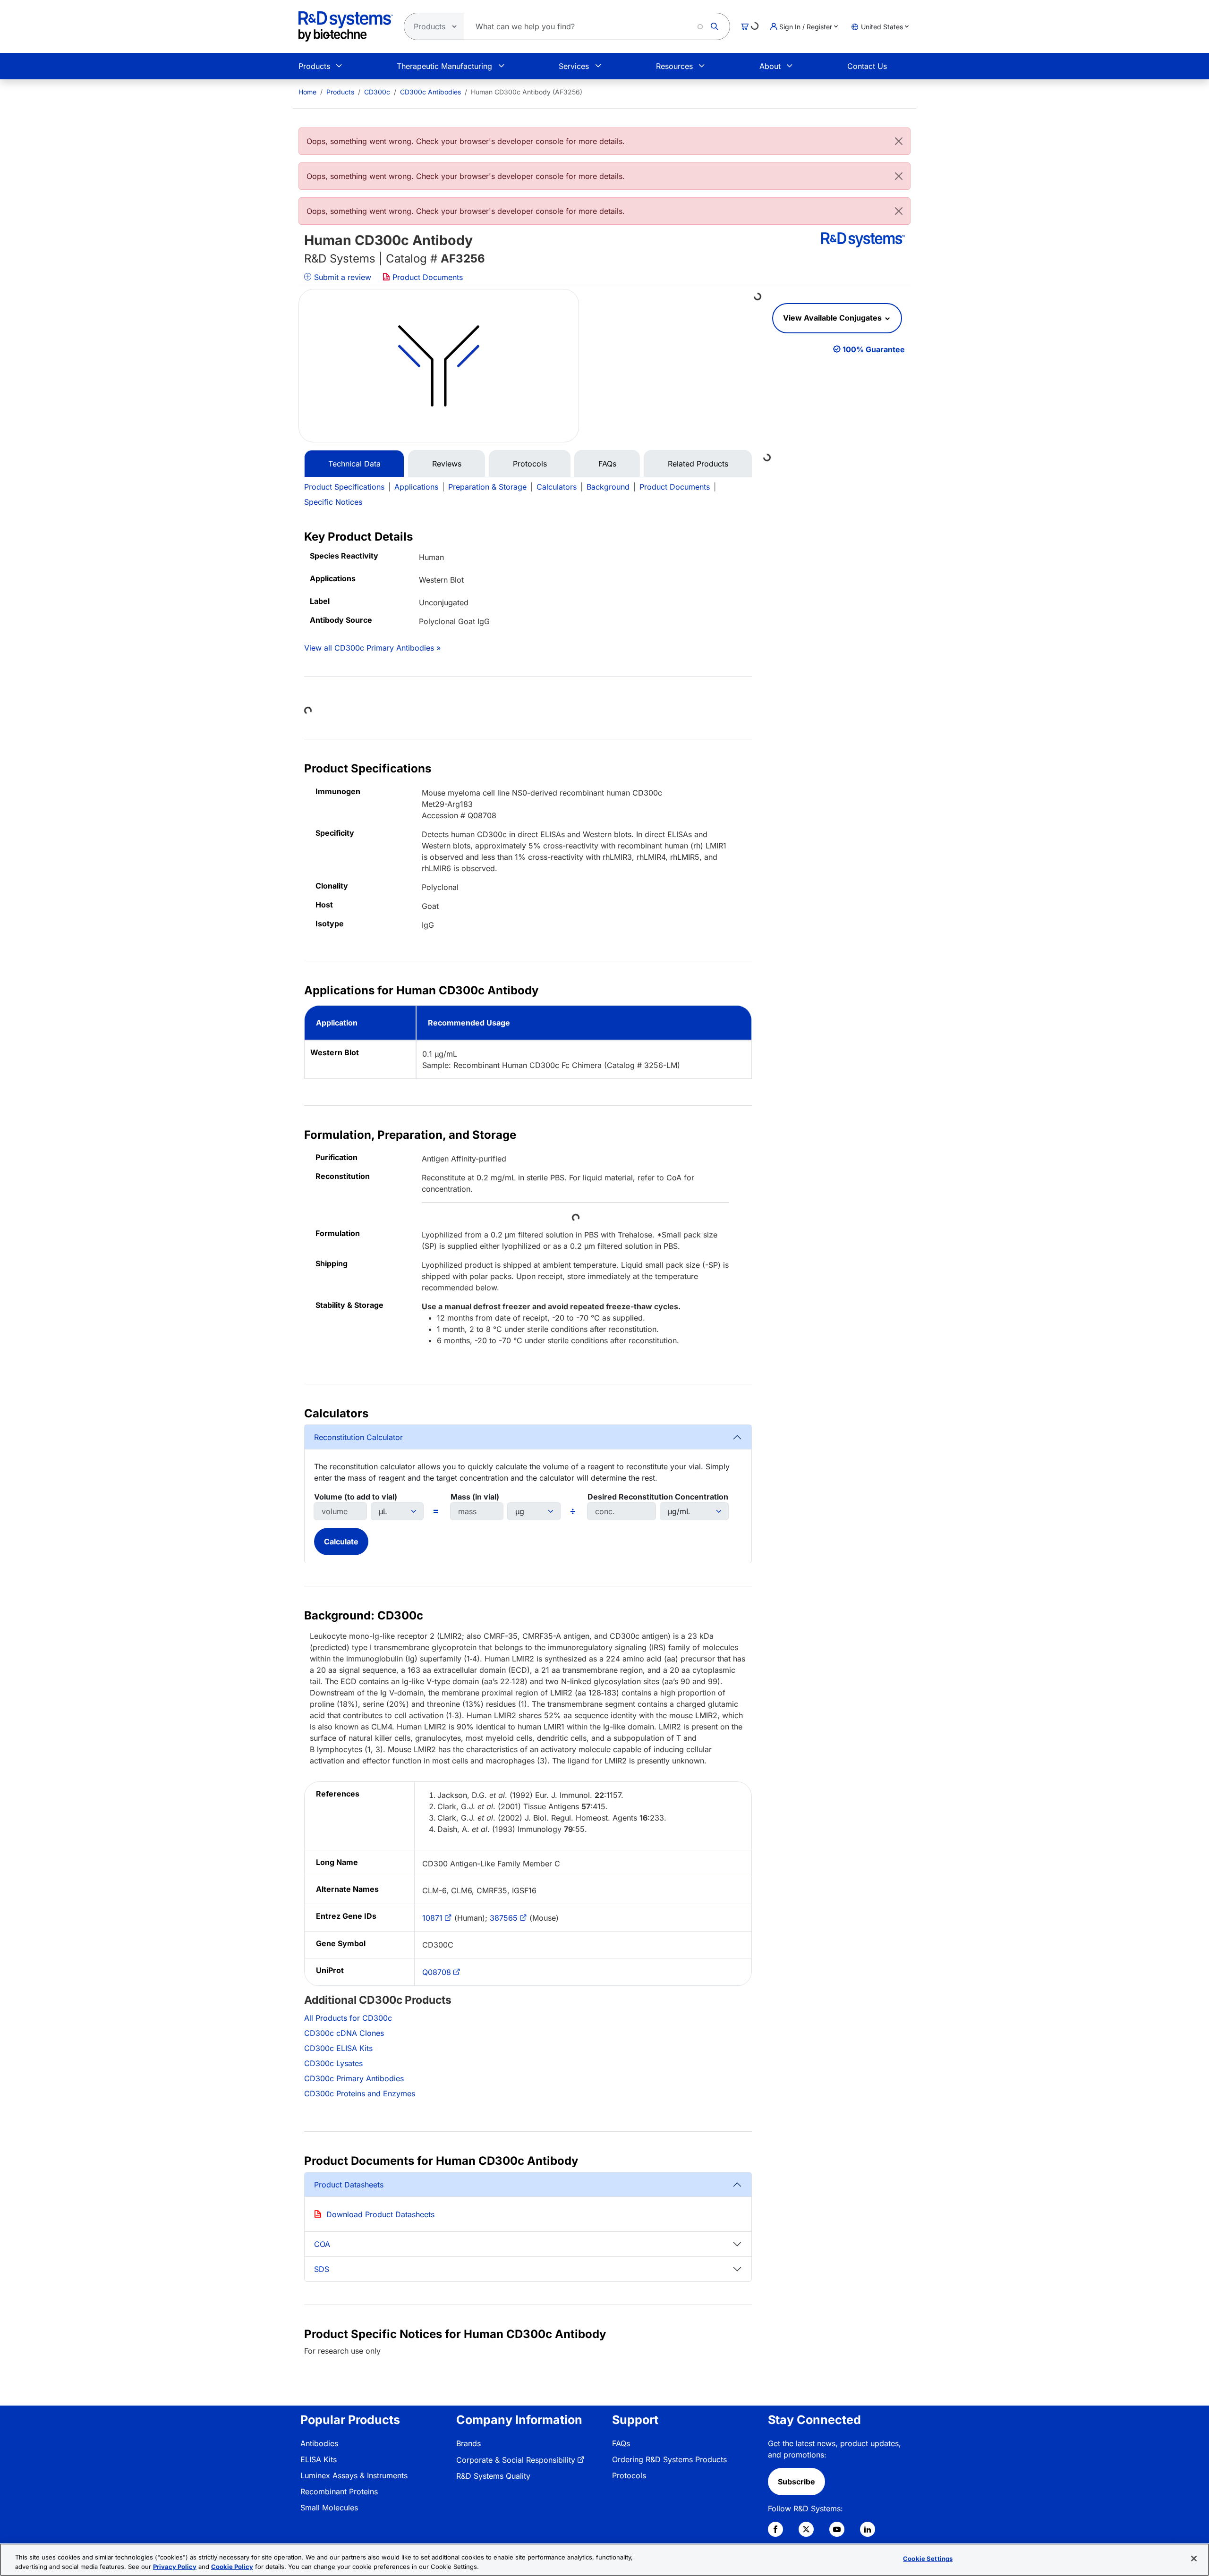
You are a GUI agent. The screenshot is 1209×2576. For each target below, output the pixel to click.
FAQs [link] (621, 2443)
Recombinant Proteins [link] (339, 2491)
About (770, 66)
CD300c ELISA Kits (338, 2048)
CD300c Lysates (333, 2063)
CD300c (377, 92)
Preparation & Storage (487, 487)
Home (307, 92)
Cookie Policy (232, 2566)
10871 (432, 1918)
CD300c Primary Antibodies (354, 2078)
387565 (504, 1918)
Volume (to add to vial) (356, 1497)
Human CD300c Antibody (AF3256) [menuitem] (527, 92)
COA (322, 2244)
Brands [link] (468, 2443)
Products (314, 66)
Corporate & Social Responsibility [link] (516, 2460)
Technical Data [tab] (354, 464)
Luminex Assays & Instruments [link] (354, 2475)
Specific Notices (333, 502)
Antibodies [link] (319, 2443)
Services (574, 66)
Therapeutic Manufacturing (444, 66)
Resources (674, 66)
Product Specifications (344, 487)
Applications (416, 487)
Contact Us (867, 66)
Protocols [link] (629, 2475)
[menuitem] (307, 92)
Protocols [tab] (530, 464)
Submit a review (341, 277)
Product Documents (426, 277)
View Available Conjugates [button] (833, 318)
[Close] (899, 141)
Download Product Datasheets (380, 2214)
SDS (322, 2269)
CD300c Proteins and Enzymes (360, 2093)
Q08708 (437, 1972)
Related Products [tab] (698, 464)
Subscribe (796, 2482)
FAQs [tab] (607, 464)
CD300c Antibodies (430, 92)
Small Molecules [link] (329, 2508)
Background (608, 487)
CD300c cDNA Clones (344, 2033)
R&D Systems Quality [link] (493, 2476)
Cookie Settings (928, 2559)
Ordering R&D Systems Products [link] (669, 2459)
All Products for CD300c (348, 2018)
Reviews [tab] (447, 464)
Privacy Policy (175, 2566)
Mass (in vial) (475, 1497)
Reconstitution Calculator (358, 1437)
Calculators (557, 487)
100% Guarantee (874, 349)
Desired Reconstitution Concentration (658, 1497)
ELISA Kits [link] (319, 2459)
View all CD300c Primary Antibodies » (372, 648)
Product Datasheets (349, 2185)
